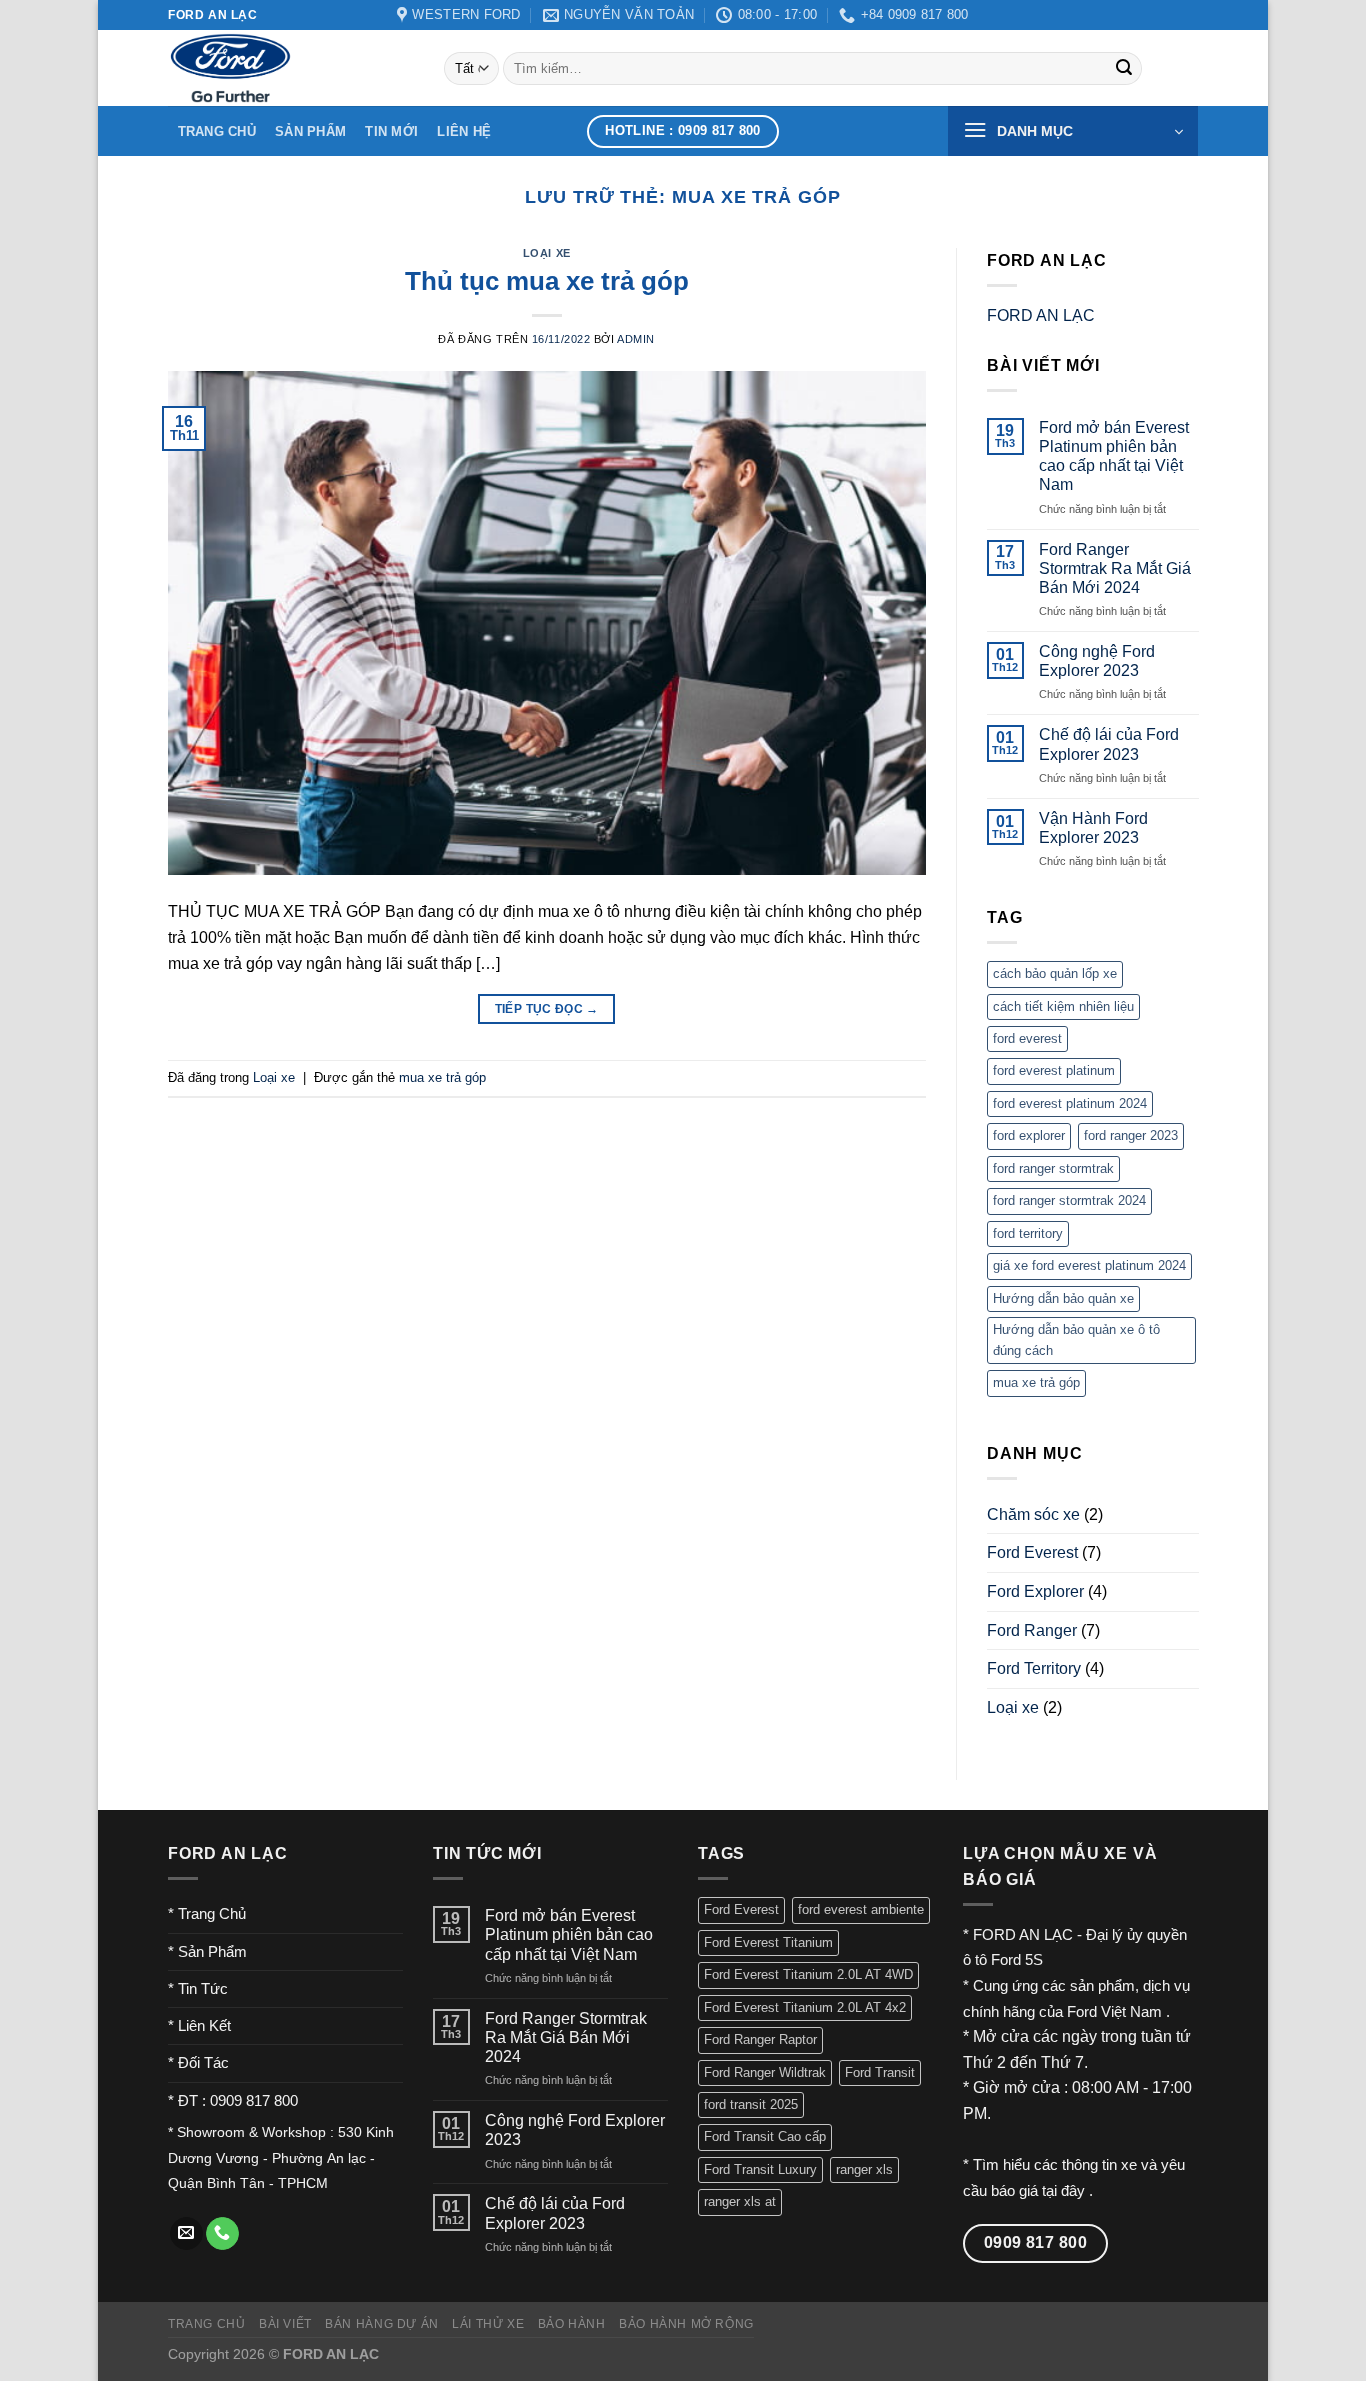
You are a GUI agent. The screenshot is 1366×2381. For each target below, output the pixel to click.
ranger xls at (740, 2201)
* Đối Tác (198, 2062)
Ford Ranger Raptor (760, 2039)
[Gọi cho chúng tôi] (222, 2234)
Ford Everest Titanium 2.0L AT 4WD (808, 1974)
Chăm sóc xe (1033, 1514)
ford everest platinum (1054, 1070)
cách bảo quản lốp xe (1055, 973)
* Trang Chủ (207, 1913)
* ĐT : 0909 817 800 (233, 2100)
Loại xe (547, 253)
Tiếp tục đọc (547, 1009)
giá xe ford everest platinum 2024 (1089, 1265)
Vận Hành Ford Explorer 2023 (1092, 827)
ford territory (1028, 1233)
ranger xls (864, 2169)
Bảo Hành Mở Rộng (686, 2324)
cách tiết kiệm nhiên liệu (1063, 1005)
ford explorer (1029, 1135)
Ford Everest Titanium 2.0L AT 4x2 (805, 2007)
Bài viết (285, 2324)
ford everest (1027, 1038)
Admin (636, 339)
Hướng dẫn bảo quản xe (1063, 1297)
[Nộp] (1124, 69)
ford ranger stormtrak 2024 (1069, 1200)
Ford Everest (1032, 1552)
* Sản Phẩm (207, 1951)
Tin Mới (391, 131)
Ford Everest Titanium (768, 1942)
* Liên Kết (199, 2025)
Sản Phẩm (310, 131)
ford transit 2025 (751, 2104)
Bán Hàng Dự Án (382, 2324)
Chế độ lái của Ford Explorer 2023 (1108, 744)
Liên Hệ (464, 131)
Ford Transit (880, 2072)
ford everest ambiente (861, 1909)
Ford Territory (1034, 1668)
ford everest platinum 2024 (1070, 1103)
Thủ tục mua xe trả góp (547, 281)
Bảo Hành (572, 2324)
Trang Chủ (217, 131)
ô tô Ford (992, 1959)
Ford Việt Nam (1116, 2011)
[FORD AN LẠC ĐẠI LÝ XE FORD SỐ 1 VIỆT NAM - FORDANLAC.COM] (291, 68)
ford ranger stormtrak (1053, 1168)
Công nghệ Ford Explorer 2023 (1096, 661)
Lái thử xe (488, 2324)
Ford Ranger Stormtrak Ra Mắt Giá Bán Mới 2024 (1114, 567)
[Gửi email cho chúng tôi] (186, 2234)
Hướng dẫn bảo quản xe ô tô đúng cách (1076, 1339)
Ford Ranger (1032, 1629)
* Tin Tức (198, 1988)
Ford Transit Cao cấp (765, 2136)
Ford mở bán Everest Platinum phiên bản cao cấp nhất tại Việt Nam (1113, 456)
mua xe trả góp (442, 1077)
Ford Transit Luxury (760, 2169)
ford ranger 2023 (1131, 1135)
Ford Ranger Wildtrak (765, 2072)
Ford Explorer (1035, 1591)
